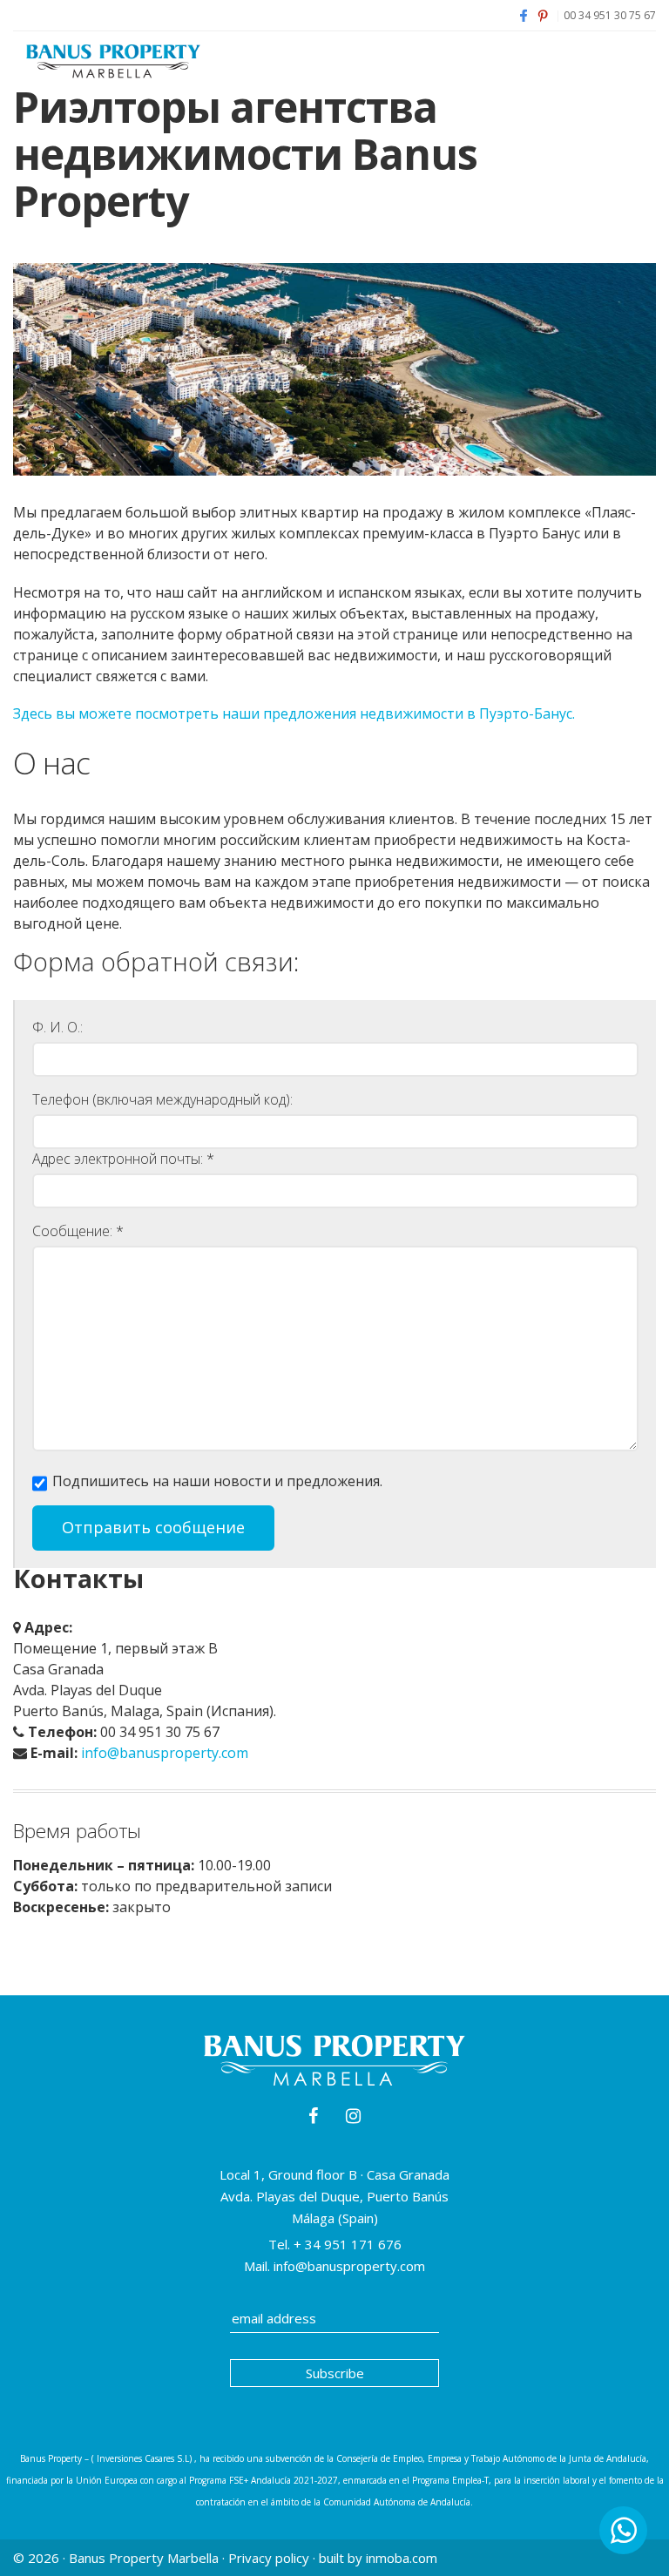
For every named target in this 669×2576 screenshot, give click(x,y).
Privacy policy (269, 2558)
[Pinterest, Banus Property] (543, 15)
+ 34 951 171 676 (346, 2244)
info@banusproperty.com (165, 1753)
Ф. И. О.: (57, 1027)
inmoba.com (402, 2558)
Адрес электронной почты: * (123, 1159)
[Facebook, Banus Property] (524, 15)
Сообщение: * (78, 1231)
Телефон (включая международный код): (162, 1099)
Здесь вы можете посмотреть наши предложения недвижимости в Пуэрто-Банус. (294, 713)
